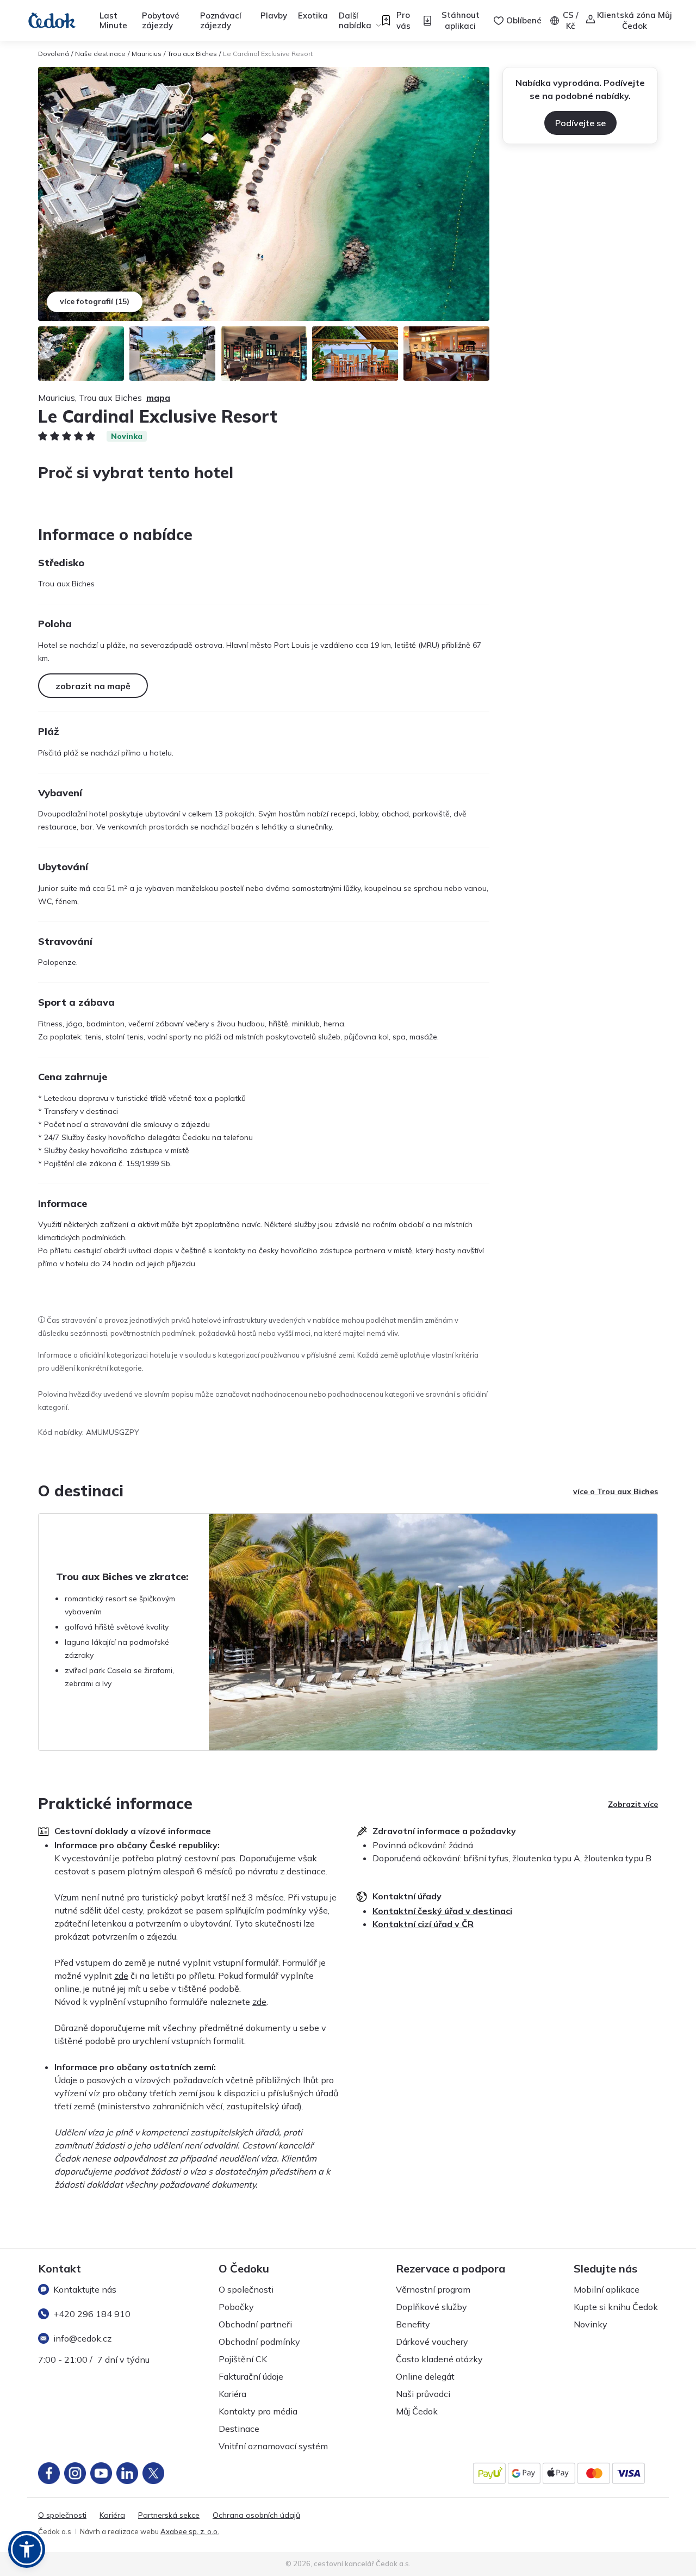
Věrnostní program (433, 2289)
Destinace (239, 2429)
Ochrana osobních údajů (256, 2515)
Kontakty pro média (258, 2411)
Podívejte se (580, 123)
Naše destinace (100, 54)
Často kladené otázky (439, 2359)
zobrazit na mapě (93, 686)
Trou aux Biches (192, 54)
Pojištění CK (243, 2359)
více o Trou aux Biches (616, 1491)
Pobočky (236, 2307)
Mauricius (147, 54)
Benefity (413, 2324)
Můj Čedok (417, 2411)
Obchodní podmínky (259, 2342)
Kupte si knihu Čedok (616, 2307)
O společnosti (246, 2289)
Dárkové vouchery (432, 2342)
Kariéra (232, 2394)
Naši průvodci (423, 2394)
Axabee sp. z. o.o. (190, 2531)
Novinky (591, 2324)
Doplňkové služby (431, 2307)
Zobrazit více (633, 1804)
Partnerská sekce (169, 2515)
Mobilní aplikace (607, 2289)
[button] (27, 2549)
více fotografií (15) (95, 301)
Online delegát (425, 2376)
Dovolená (54, 54)
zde (121, 1976)
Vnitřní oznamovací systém (273, 2446)
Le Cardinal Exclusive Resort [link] (268, 54)
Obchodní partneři (255, 2324)
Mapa (158, 398)
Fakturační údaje (251, 2376)
